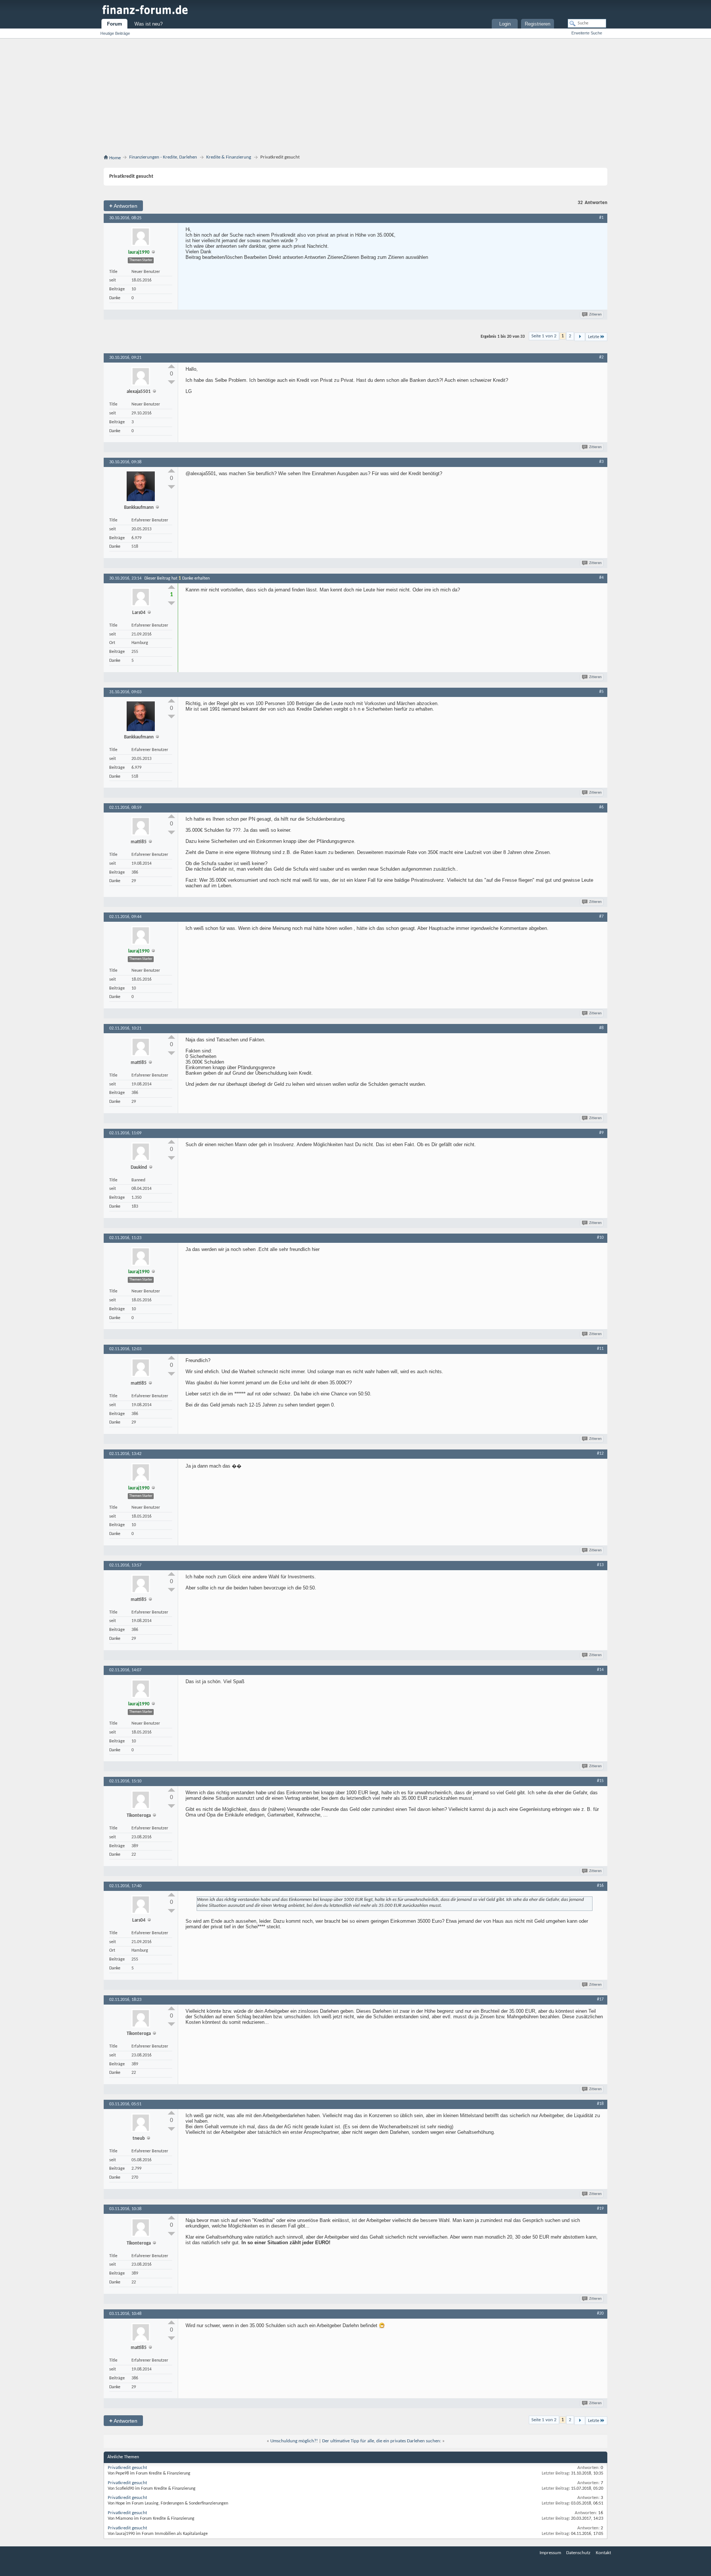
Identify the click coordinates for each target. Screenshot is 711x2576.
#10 (600, 1238)
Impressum (550, 2553)
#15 (600, 1781)
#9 (601, 1133)
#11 (600, 1349)
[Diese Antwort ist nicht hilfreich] (171, 382)
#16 (600, 1886)
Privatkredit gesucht (127, 2468)
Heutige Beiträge (115, 33)
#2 (601, 357)
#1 (601, 218)
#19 (600, 2209)
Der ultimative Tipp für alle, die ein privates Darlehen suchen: (382, 2441)
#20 (600, 2313)
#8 (601, 1028)
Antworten (123, 206)
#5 (601, 692)
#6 (601, 807)
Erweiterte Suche (587, 33)
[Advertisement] (355, 98)
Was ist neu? (148, 24)
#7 (601, 917)
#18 (600, 2104)
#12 (600, 1454)
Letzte (594, 337)
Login (505, 24)
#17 (600, 1999)
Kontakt (603, 2553)
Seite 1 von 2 (544, 336)
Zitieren (595, 315)
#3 (601, 462)
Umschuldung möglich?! (294, 2441)
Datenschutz (578, 2553)
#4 (601, 578)
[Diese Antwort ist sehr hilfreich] (171, 366)
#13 (600, 1565)
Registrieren (538, 24)
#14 (600, 1670)
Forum (115, 24)
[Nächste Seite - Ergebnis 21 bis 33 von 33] (580, 337)
